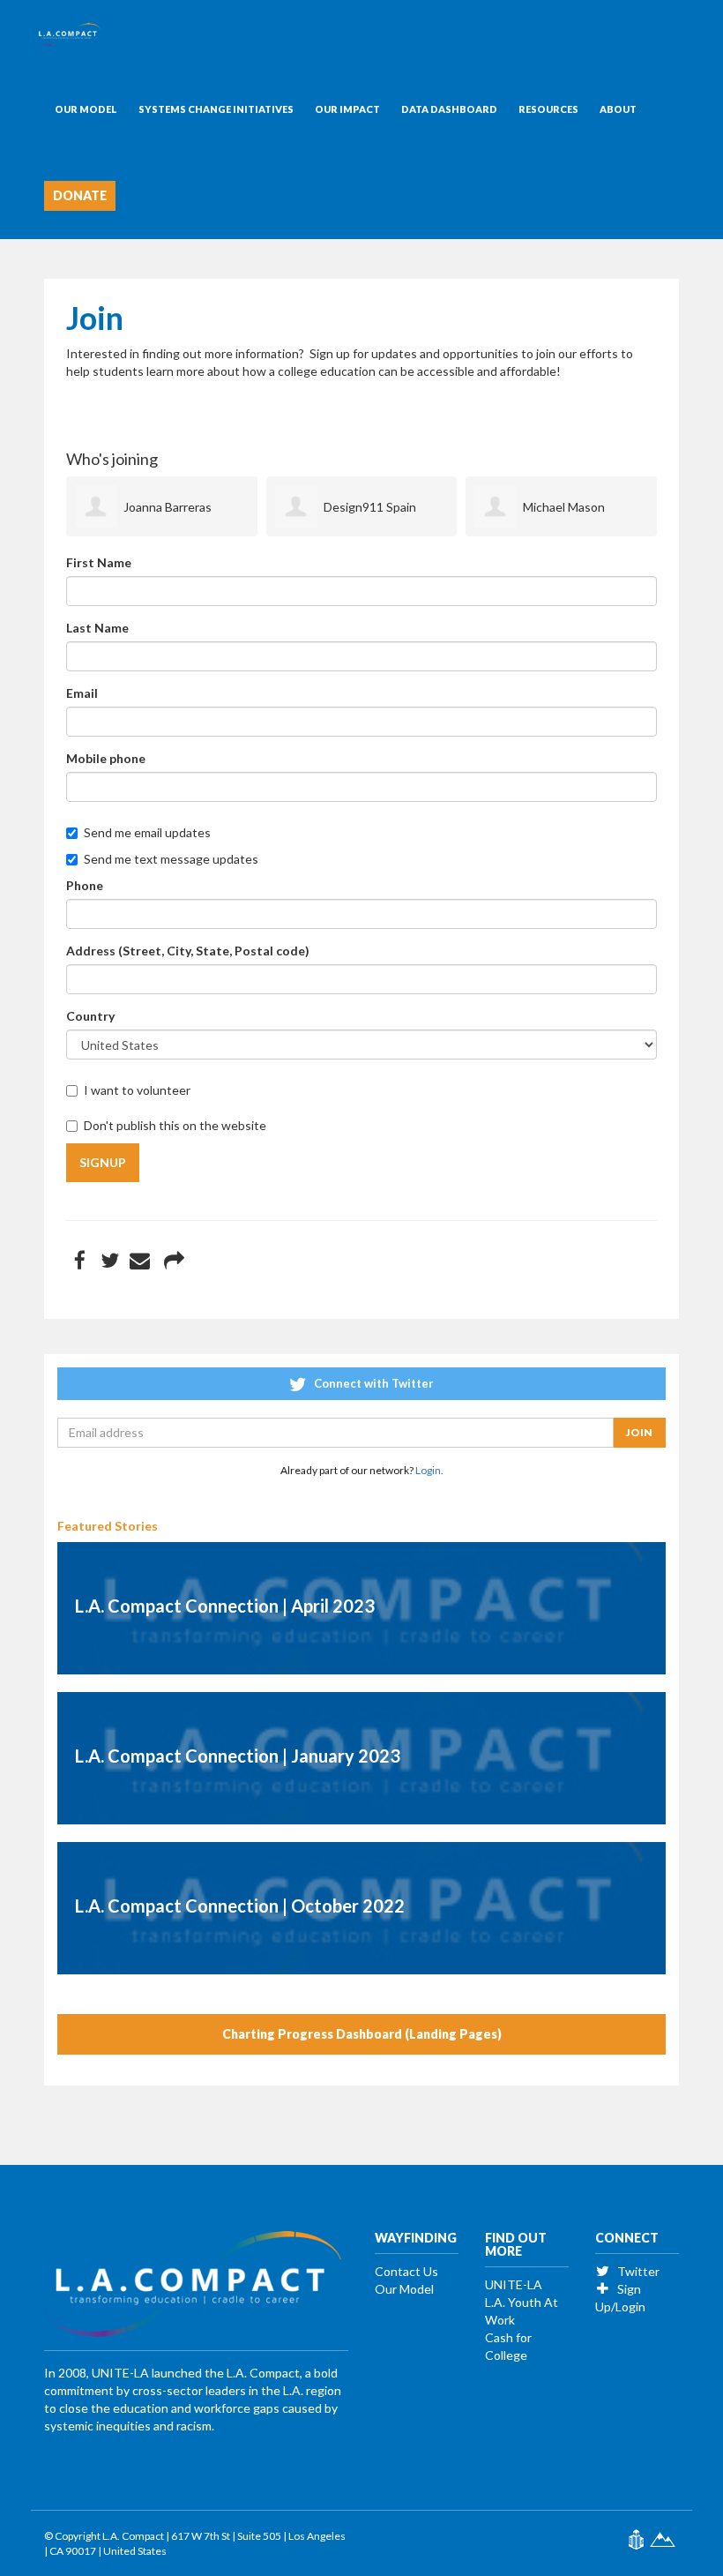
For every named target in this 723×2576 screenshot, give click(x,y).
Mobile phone (106, 758)
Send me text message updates (171, 859)
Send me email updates (147, 832)
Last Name (97, 628)
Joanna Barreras (168, 507)
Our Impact (347, 109)
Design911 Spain (370, 507)
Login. (429, 1470)
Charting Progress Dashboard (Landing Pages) (362, 2034)
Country (90, 1016)
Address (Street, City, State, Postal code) (188, 951)
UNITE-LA (514, 2284)
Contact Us (406, 2271)
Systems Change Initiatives (216, 109)
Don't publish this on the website (175, 1125)
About (618, 109)
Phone (85, 885)
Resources (548, 109)
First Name (99, 562)
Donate (80, 195)
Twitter (637, 2271)
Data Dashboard (449, 109)
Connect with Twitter (373, 1383)
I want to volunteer (137, 1090)
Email (82, 693)
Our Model (86, 109)
